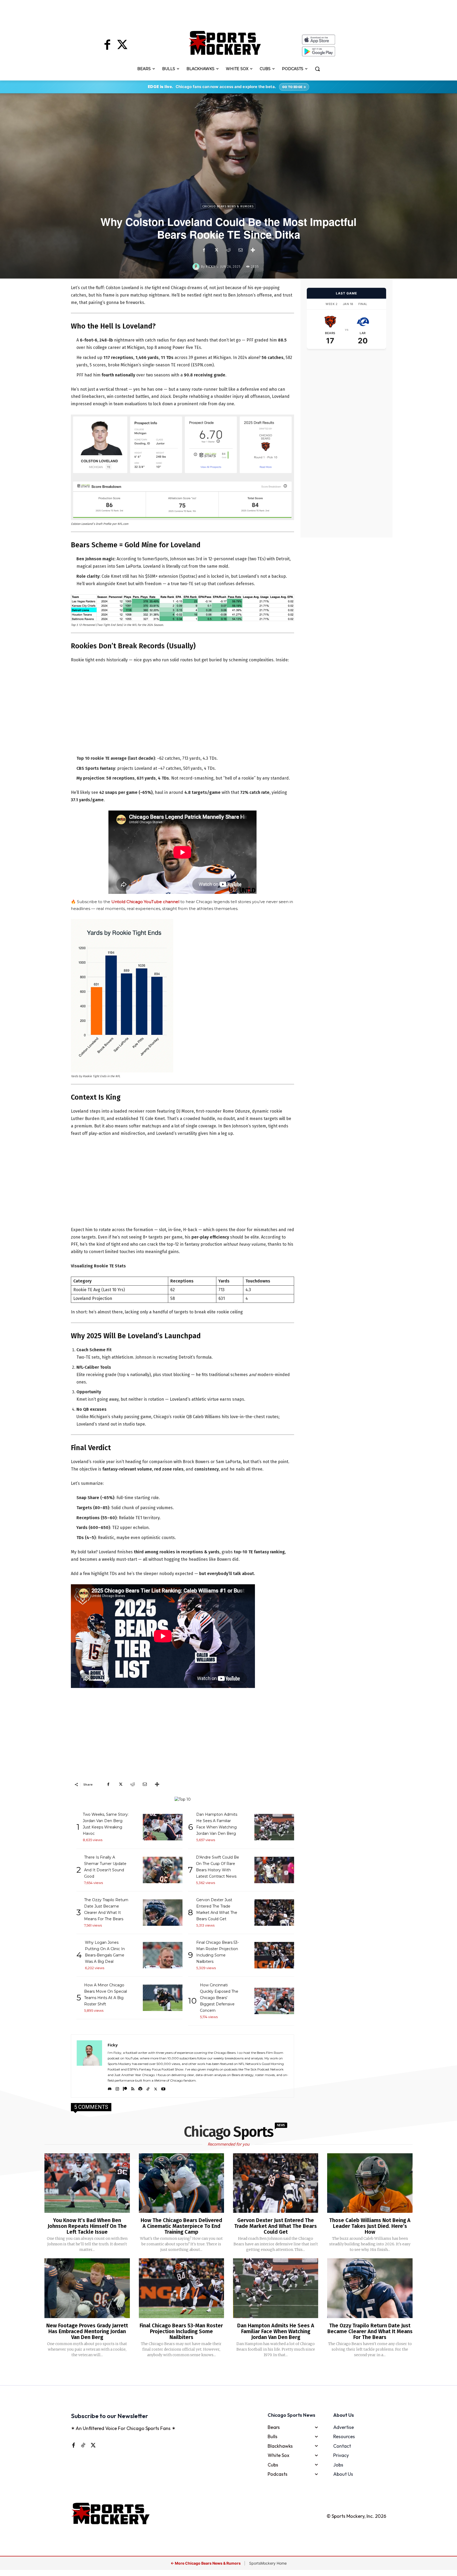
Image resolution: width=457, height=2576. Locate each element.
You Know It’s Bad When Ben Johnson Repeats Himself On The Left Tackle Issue (87, 2226)
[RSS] (133, 2088)
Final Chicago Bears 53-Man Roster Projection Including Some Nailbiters (181, 2331)
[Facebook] (107, 45)
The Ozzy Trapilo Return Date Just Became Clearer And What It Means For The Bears (370, 2331)
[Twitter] (122, 45)
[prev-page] (220, 2372)
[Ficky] (197, 267)
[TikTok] (148, 2088)
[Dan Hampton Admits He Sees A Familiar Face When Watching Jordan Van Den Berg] (276, 2288)
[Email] (240, 250)
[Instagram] (117, 2088)
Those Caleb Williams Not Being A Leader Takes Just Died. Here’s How (370, 2226)
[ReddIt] (228, 250)
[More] (253, 250)
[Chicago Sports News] (225, 43)
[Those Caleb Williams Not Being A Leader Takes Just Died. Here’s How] (370, 2183)
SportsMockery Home (268, 2563)
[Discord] (110, 2088)
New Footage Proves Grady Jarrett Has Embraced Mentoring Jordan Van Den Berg (87, 2331)
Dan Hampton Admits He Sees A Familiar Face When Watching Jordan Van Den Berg (276, 2331)
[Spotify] (140, 2088)
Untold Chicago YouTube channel (145, 902)
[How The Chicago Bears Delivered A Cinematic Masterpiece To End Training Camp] (181, 2183)
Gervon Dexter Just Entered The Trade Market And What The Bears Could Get (276, 2226)
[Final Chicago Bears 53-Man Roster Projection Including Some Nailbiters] (181, 2288)
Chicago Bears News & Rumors (228, 206)
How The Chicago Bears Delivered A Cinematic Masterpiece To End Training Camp (181, 2226)
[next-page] (235, 2372)
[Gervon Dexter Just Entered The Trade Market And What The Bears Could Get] (276, 2183)
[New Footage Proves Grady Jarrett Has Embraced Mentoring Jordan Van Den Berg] (87, 2288)
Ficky (211, 267)
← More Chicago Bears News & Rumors (206, 2563)
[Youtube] (163, 2088)
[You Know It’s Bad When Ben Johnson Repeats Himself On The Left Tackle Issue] (87, 2183)
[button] (317, 69)
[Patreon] (125, 2088)
